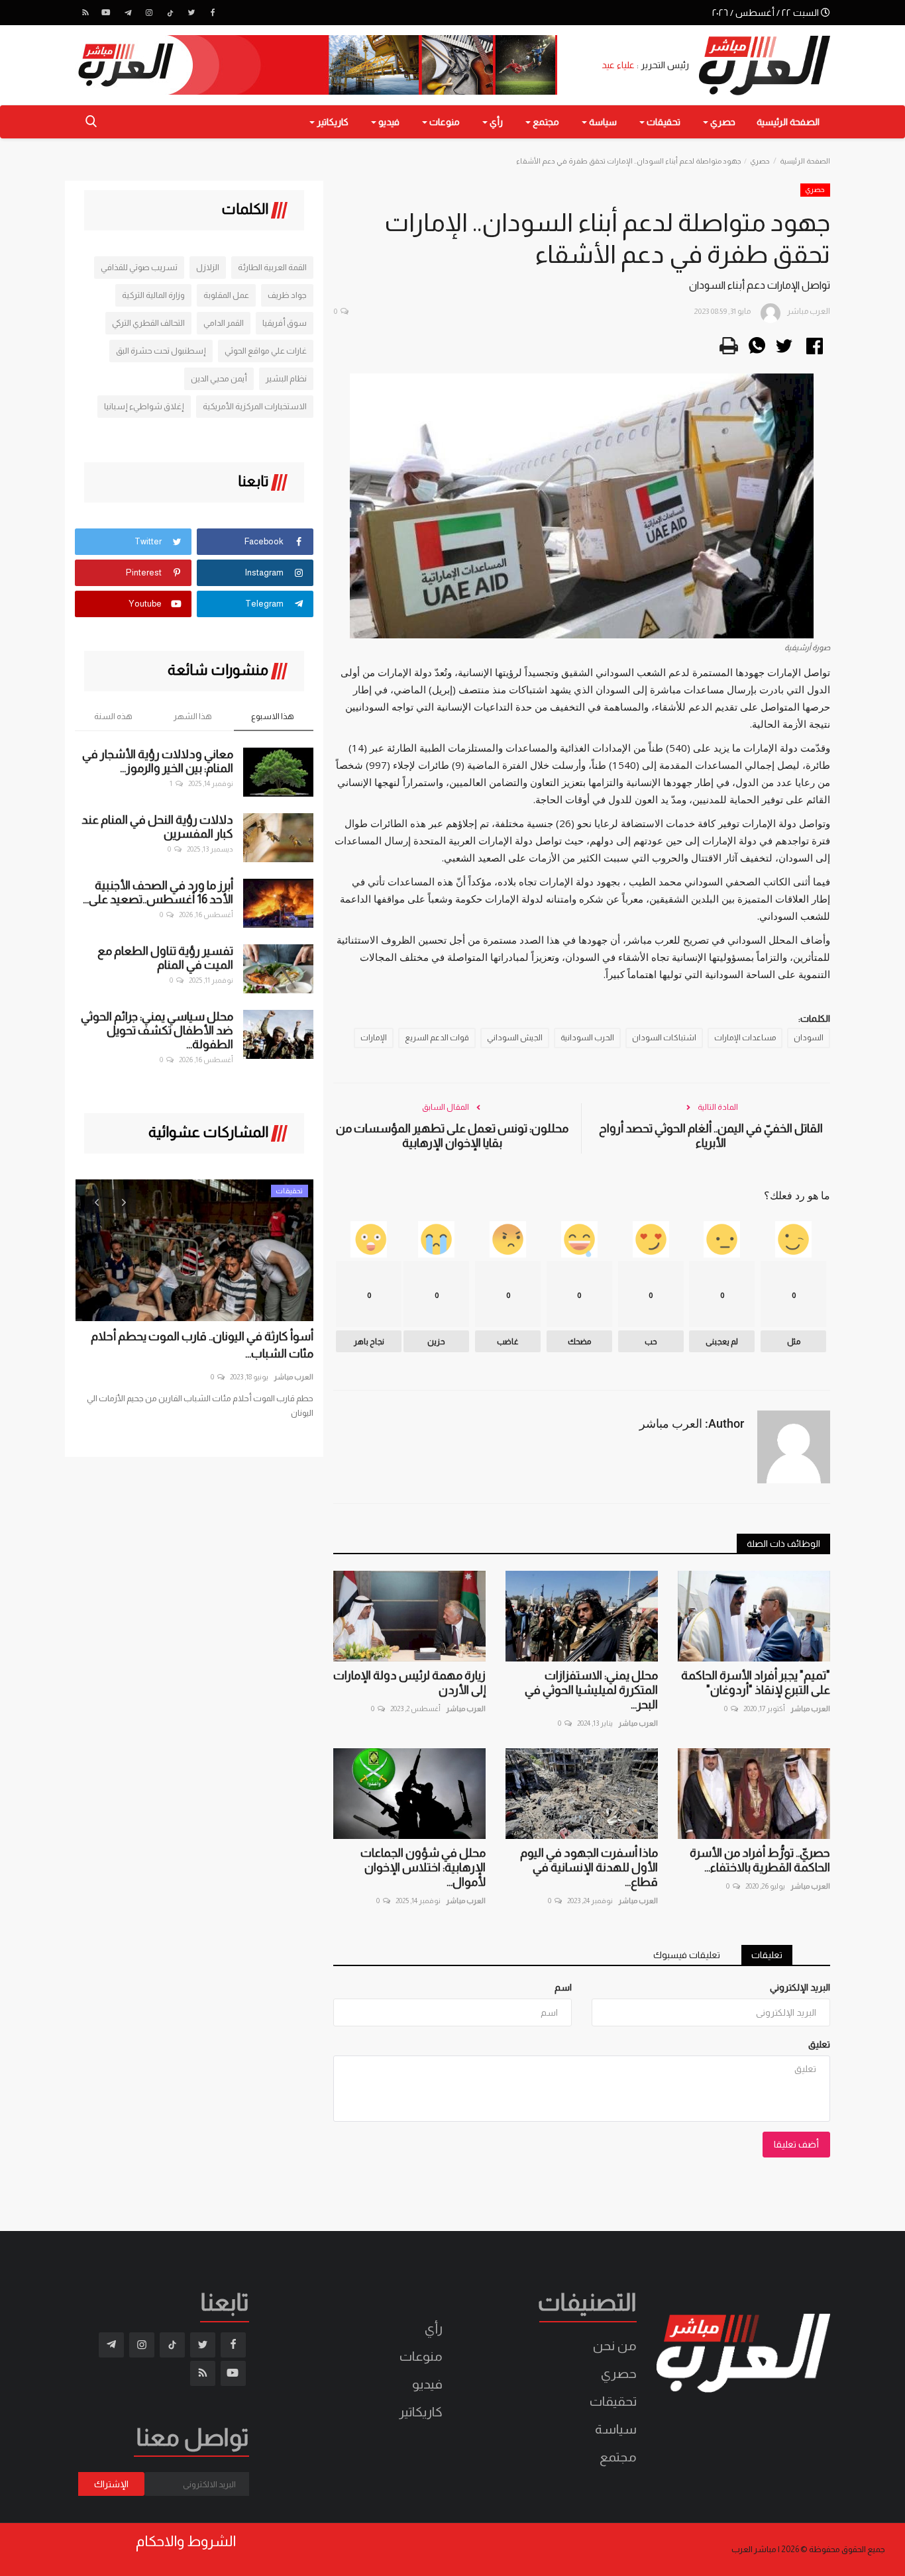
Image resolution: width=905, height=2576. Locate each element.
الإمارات (374, 1038)
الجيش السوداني (515, 1038)
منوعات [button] (444, 122)
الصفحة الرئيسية (788, 122)
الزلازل (208, 267)
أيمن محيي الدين (219, 378)
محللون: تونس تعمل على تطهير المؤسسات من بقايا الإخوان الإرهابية (452, 1136)
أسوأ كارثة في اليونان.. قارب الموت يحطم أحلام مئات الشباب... (202, 1345)
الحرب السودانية (587, 1038)
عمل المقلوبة (226, 295)
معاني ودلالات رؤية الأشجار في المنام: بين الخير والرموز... (158, 761)
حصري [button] (722, 122)
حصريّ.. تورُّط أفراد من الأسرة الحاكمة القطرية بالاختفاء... (760, 1860)
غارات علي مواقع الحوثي (266, 351)
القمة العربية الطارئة (272, 267)
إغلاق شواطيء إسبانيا (144, 406)
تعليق (819, 2044)
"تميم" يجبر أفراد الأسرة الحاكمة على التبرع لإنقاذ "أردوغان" (756, 1683)
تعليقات (767, 1955)
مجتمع (618, 2457)
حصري (760, 161)
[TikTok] (170, 13)
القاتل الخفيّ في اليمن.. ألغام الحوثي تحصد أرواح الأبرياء (711, 1136)
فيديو (427, 2384)
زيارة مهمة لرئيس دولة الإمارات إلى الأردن (409, 1683)
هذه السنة (113, 716)
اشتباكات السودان (664, 1038)
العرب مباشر (810, 1709)
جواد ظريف (287, 295)
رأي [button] (495, 122)
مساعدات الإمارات (745, 1038)
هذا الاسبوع (273, 716)
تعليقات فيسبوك (687, 1955)
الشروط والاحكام (186, 2542)
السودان (809, 1038)
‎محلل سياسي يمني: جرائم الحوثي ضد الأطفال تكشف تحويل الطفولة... (157, 1030)
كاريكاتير (421, 2412)
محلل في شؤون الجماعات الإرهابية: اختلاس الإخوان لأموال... (423, 1867)
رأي (434, 2328)
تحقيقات (613, 2401)
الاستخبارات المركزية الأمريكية (255, 406)
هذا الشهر (193, 716)
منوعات (421, 2356)
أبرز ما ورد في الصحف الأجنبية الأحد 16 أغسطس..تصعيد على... (158, 892)
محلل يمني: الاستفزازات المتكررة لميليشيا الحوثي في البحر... (591, 1690)
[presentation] (97, 1201)
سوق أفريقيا (285, 323)
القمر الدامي (224, 323)
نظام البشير (286, 378)
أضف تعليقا (796, 2144)
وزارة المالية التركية (153, 295)
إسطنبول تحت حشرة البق (161, 351)
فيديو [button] (388, 122)
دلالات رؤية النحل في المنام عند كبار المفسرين (157, 827)
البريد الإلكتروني (800, 1987)
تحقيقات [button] (663, 122)
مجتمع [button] (545, 122)
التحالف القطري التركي (148, 323)
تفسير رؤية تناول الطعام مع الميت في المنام (165, 958)
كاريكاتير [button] (332, 122)
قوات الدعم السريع (437, 1038)
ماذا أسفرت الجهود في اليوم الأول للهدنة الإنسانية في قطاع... (589, 1867)
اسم (563, 1987)
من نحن (615, 2346)
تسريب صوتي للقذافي (139, 267)
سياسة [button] (602, 122)
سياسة (616, 2429)
